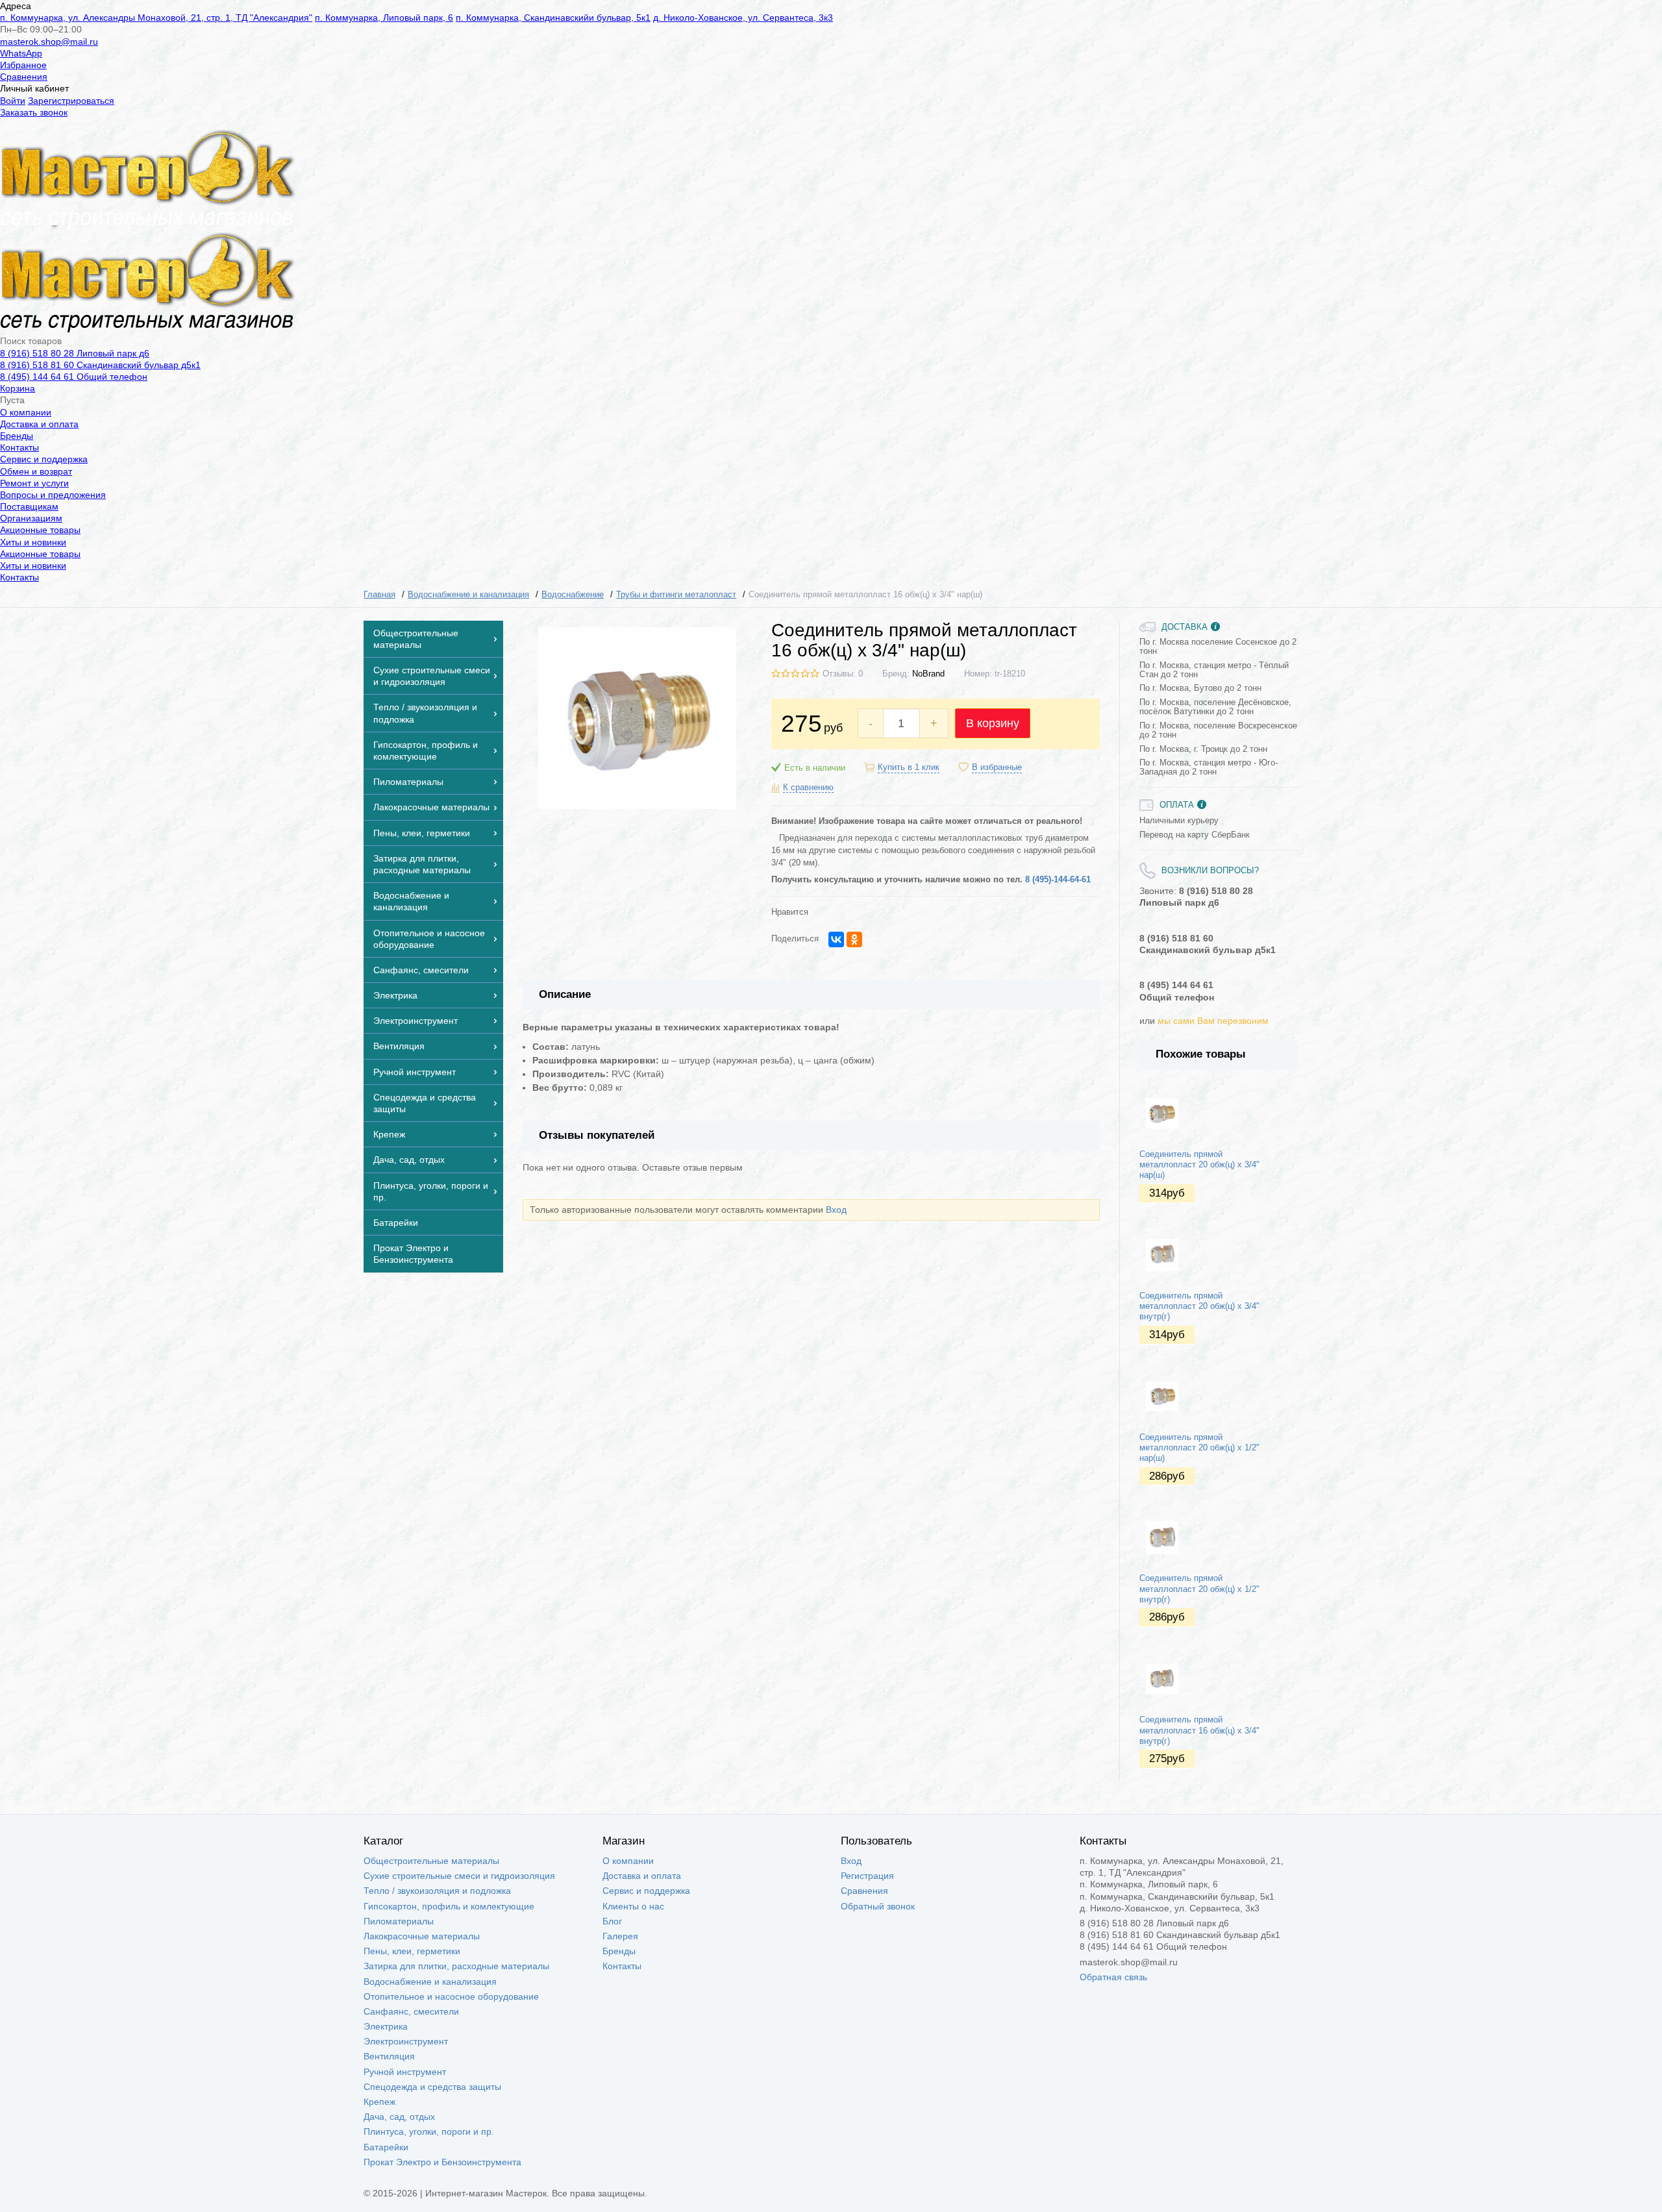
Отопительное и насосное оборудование (451, 1996)
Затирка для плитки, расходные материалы (456, 1966)
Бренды (17, 436)
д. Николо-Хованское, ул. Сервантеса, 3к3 (743, 18)
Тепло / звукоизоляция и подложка (437, 1891)
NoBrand (928, 674)
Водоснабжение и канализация (430, 1982)
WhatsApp (21, 53)
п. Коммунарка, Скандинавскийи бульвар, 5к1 (553, 18)
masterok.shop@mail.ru (49, 42)
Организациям (31, 518)
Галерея (620, 1936)
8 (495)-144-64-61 (1058, 880)
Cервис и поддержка (44, 459)
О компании (26, 412)
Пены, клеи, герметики (412, 1951)
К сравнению (808, 788)
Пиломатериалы (399, 1921)
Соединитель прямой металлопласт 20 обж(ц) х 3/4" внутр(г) (1199, 1307)
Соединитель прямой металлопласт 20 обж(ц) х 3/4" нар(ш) (1199, 1165)
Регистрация (867, 1876)
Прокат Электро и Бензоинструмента (442, 2162)
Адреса (16, 6)
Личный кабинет (34, 88)
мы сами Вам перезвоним (1213, 1021)
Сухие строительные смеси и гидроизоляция (459, 1876)
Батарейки (386, 2147)
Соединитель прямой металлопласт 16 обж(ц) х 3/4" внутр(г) (1199, 1731)
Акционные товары (40, 530)
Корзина (18, 388)
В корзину (993, 723)
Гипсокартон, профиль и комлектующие (449, 1906)
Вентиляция (389, 2056)
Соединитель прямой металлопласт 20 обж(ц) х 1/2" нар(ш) (1199, 1448)
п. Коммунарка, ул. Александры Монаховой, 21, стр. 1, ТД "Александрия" (156, 18)
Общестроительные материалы (431, 1861)
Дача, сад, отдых (399, 2117)
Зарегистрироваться (71, 101)
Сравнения (24, 77)
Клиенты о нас (633, 1906)
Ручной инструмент (405, 2072)
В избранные (997, 767)
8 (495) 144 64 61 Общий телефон (74, 377)
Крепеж (379, 2102)
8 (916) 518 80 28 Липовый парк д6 (75, 353)
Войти (13, 101)
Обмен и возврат (36, 471)
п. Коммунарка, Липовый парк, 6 (384, 18)
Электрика (386, 2026)
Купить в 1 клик (909, 767)
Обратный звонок (878, 1906)
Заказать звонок (34, 112)
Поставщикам (29, 506)
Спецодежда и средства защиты (432, 2087)
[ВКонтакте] (836, 939)
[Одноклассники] (854, 939)
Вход (836, 1210)
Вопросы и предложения (53, 495)
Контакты (19, 447)
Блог (612, 1921)
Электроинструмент (406, 2041)
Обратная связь (1113, 1977)
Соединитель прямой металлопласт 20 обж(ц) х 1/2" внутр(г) (1199, 1589)
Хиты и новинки (33, 542)
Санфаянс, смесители (411, 2011)
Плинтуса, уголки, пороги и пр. (429, 2131)
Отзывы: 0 (843, 674)
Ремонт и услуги (34, 483)
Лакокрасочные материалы (422, 1936)
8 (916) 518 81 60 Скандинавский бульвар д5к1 (100, 365)
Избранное (23, 65)
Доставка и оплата (39, 424)
